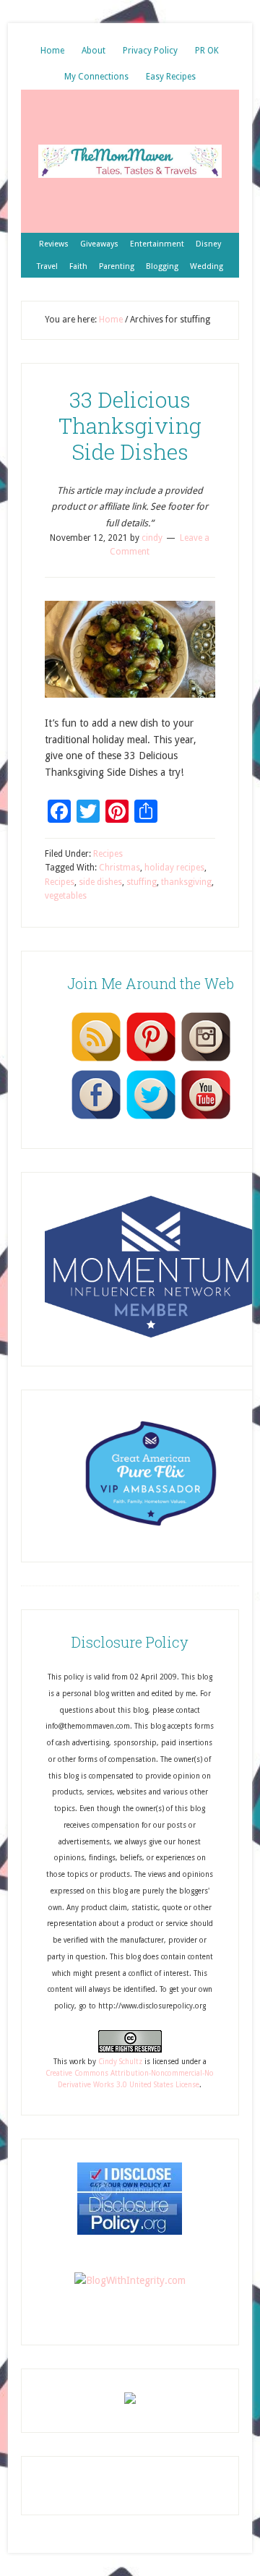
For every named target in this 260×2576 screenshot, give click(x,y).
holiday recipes (174, 868)
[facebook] (96, 1118)
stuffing (142, 882)
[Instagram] (206, 1061)
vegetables (66, 896)
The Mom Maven (130, 161)
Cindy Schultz (120, 2062)
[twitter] (151, 1118)
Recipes (108, 854)
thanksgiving (186, 882)
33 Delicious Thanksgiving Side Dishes (130, 425)
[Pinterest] (151, 1061)
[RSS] (96, 1061)
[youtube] (206, 1118)
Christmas (120, 868)
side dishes (100, 882)
